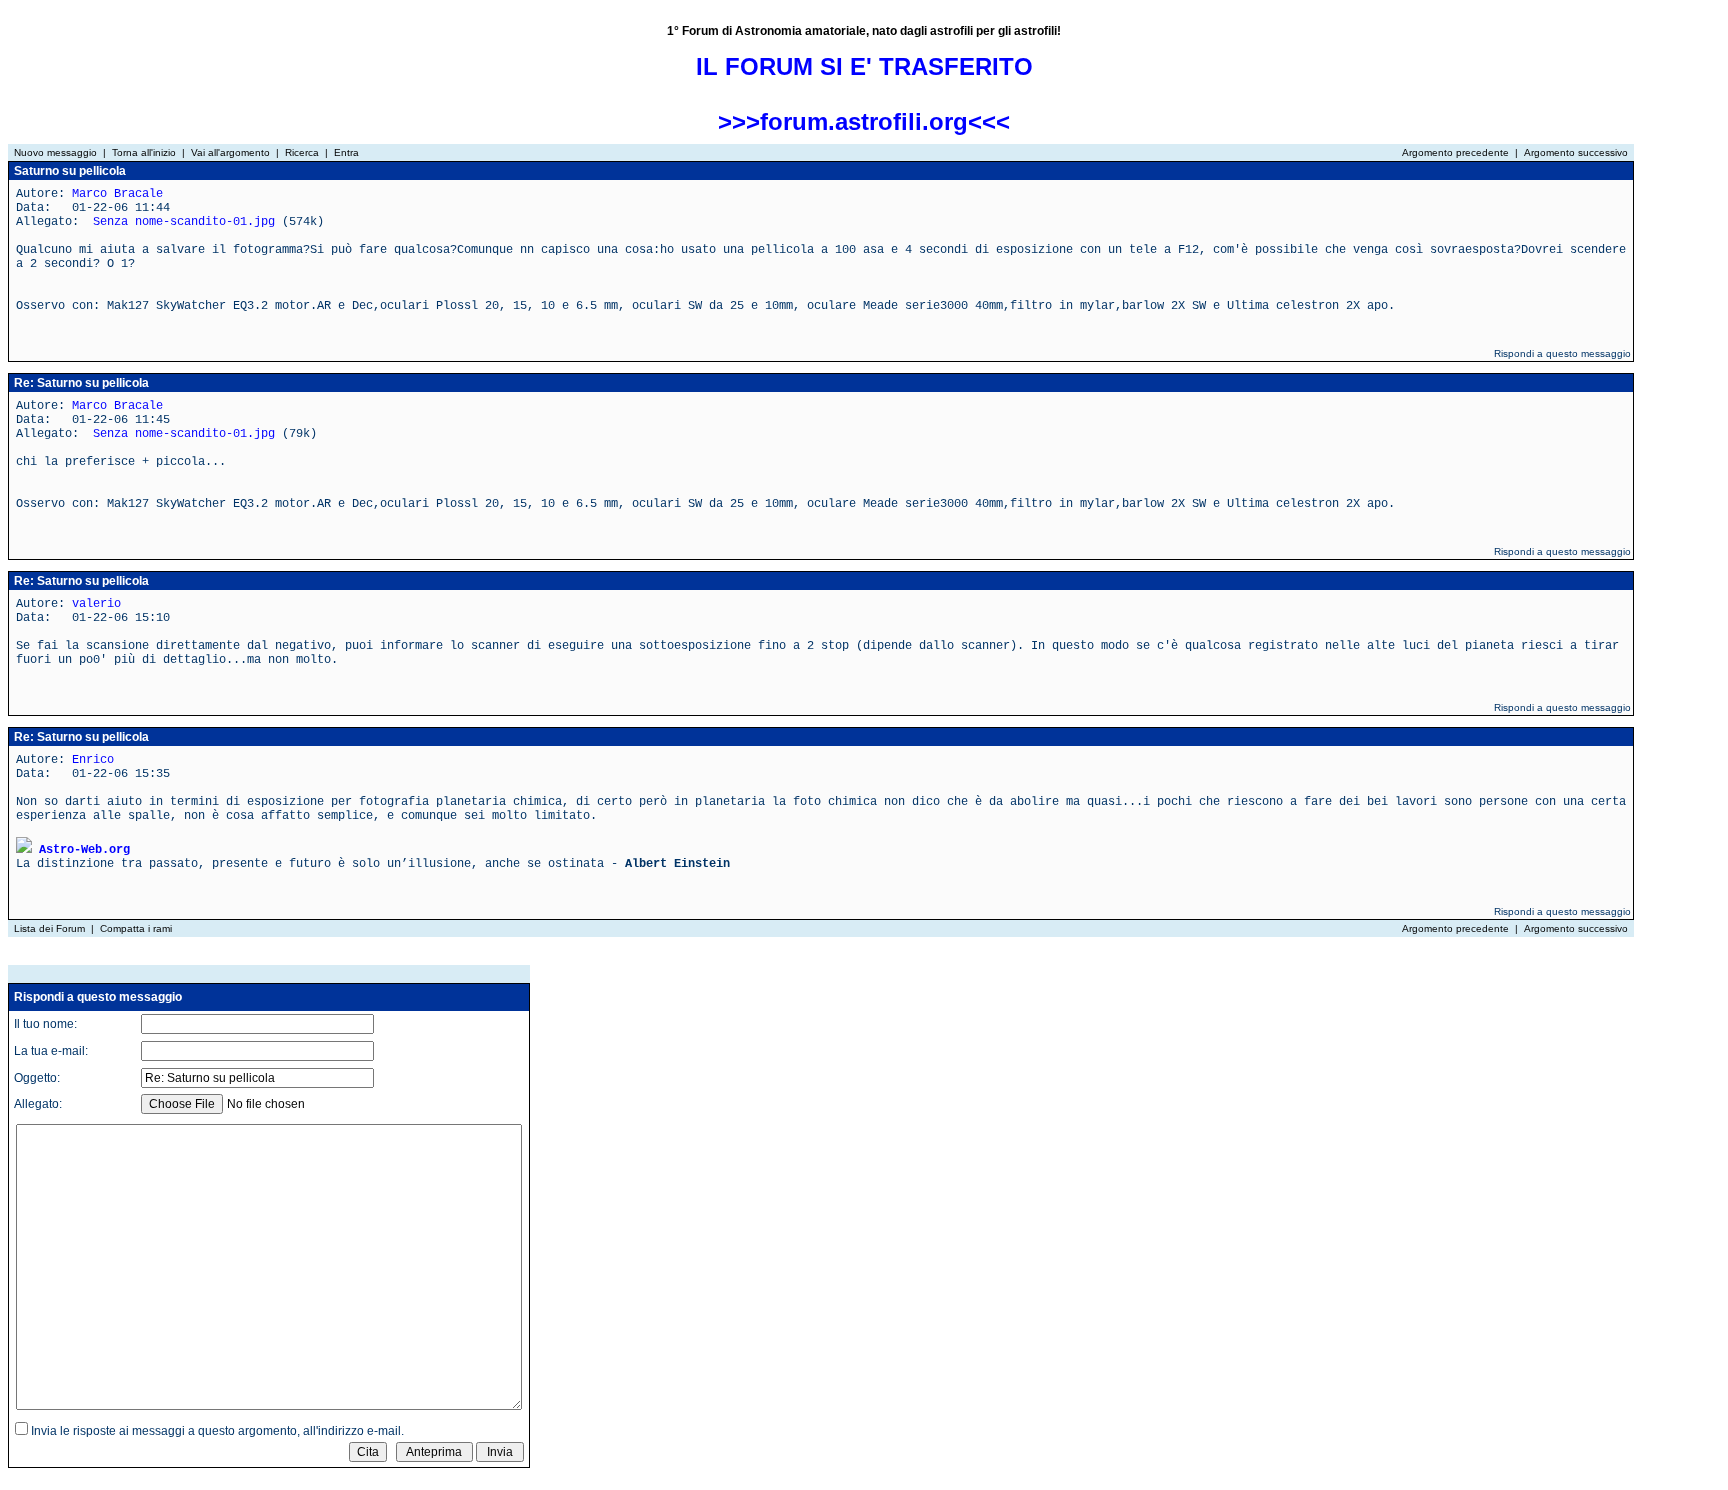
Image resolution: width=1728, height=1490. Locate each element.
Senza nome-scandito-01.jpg (184, 222)
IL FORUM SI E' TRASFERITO (864, 66)
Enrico (93, 760)
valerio (96, 604)
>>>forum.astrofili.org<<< (864, 121)
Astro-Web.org (84, 850)
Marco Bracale (117, 194)
